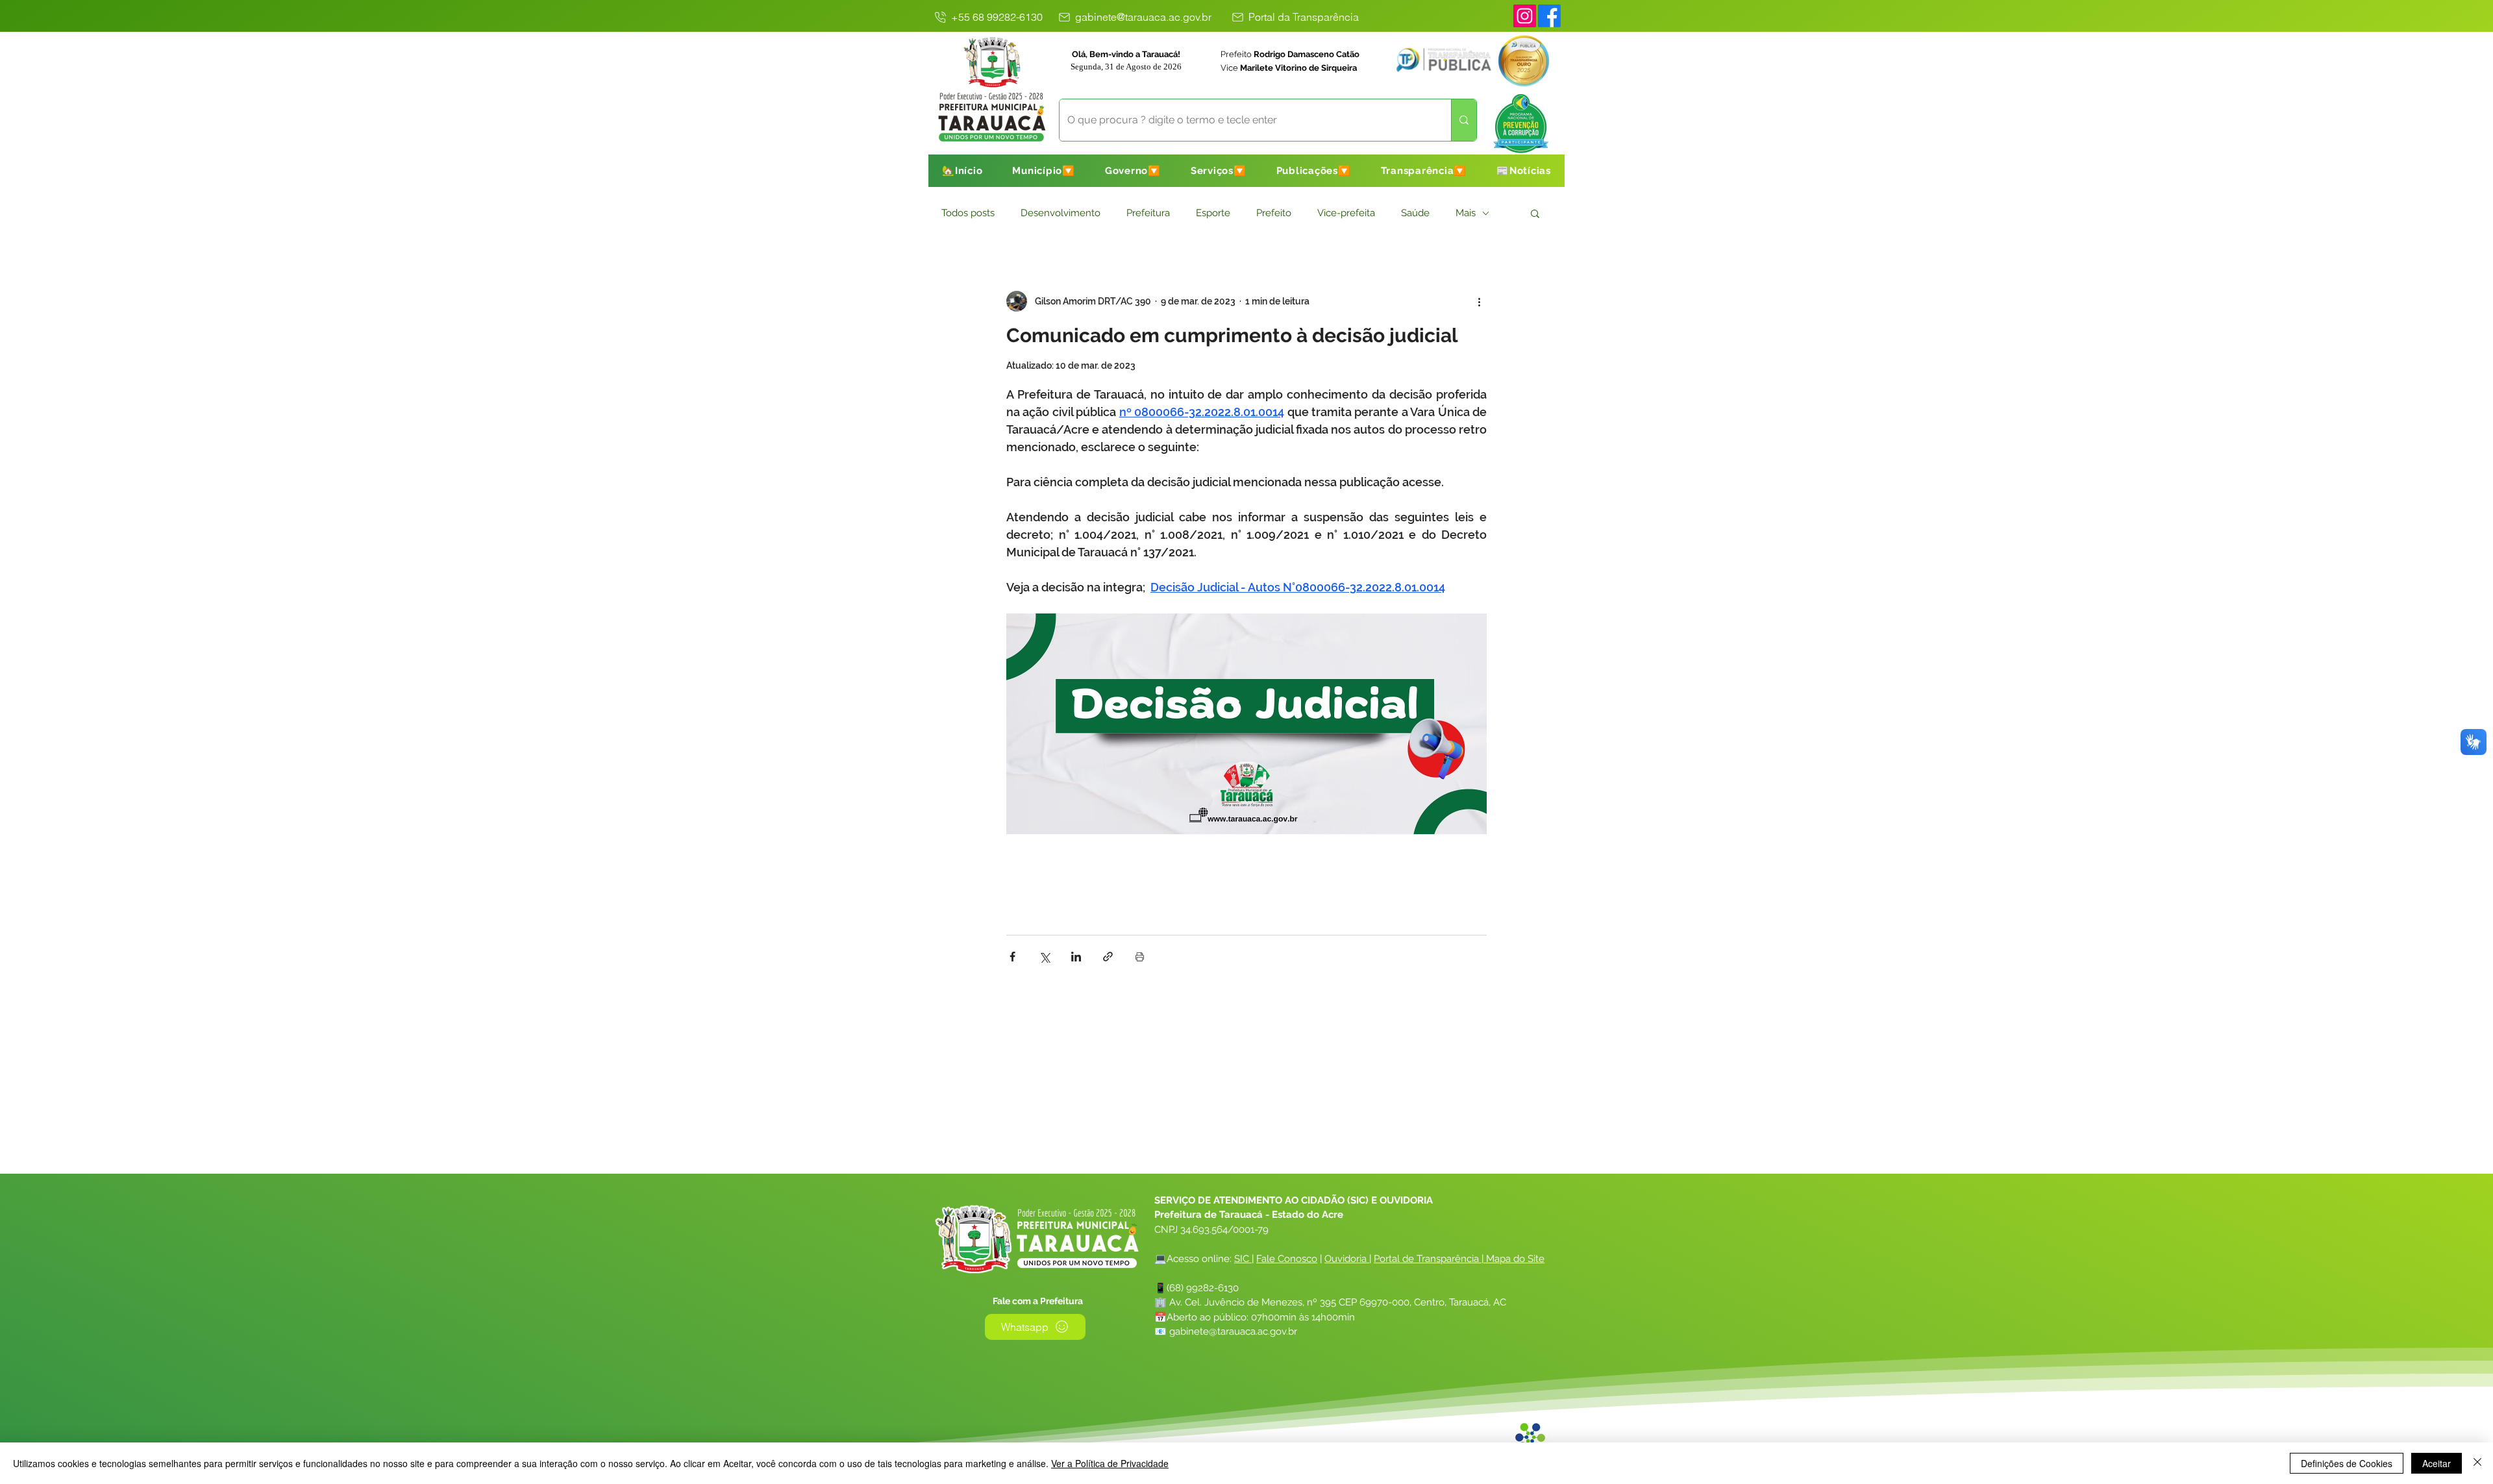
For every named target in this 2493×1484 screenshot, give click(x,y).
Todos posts (968, 213)
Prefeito (1274, 213)
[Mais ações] (1479, 301)
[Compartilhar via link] (1108, 957)
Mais (1466, 213)
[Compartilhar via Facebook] (1012, 957)
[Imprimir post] (1140, 957)
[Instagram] (1525, 16)
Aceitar (2437, 1463)
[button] (1044, 171)
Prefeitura (1148, 213)
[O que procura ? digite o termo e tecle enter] (1464, 120)
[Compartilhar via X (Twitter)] (1044, 957)
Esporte (1213, 213)
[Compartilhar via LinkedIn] (1076, 957)
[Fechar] (2477, 1463)
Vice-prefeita (1346, 213)
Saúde (1415, 213)
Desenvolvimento (1060, 213)
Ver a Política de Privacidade (1110, 1463)
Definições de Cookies (2347, 1463)
